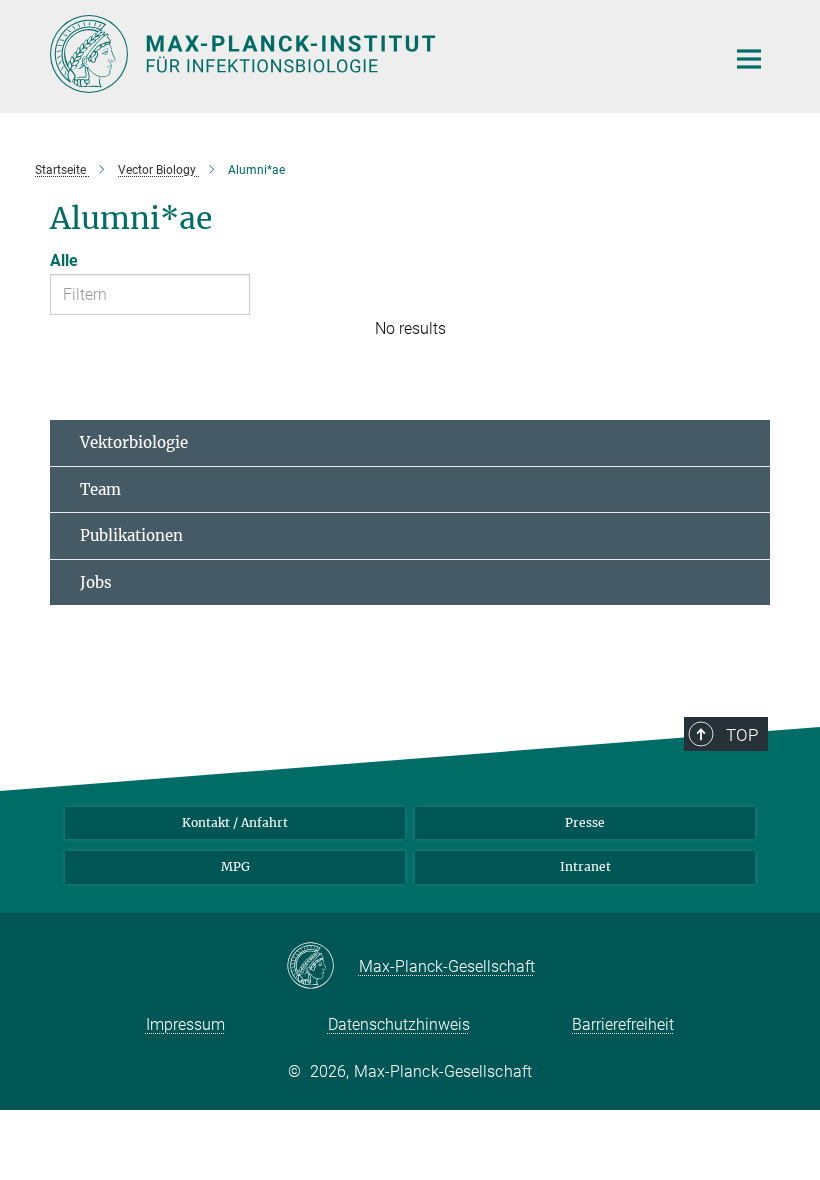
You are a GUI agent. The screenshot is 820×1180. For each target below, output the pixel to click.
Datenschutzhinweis (399, 1024)
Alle (64, 260)
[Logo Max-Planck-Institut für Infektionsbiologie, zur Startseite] (375, 54)
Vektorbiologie (134, 442)
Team (100, 489)
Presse (585, 822)
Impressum (185, 1024)
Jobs (96, 582)
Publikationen (131, 535)
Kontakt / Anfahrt (235, 822)
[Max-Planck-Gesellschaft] (322, 967)
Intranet (585, 866)
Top (742, 735)
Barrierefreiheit (623, 1024)
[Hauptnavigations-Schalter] (749, 59)
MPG (235, 866)
